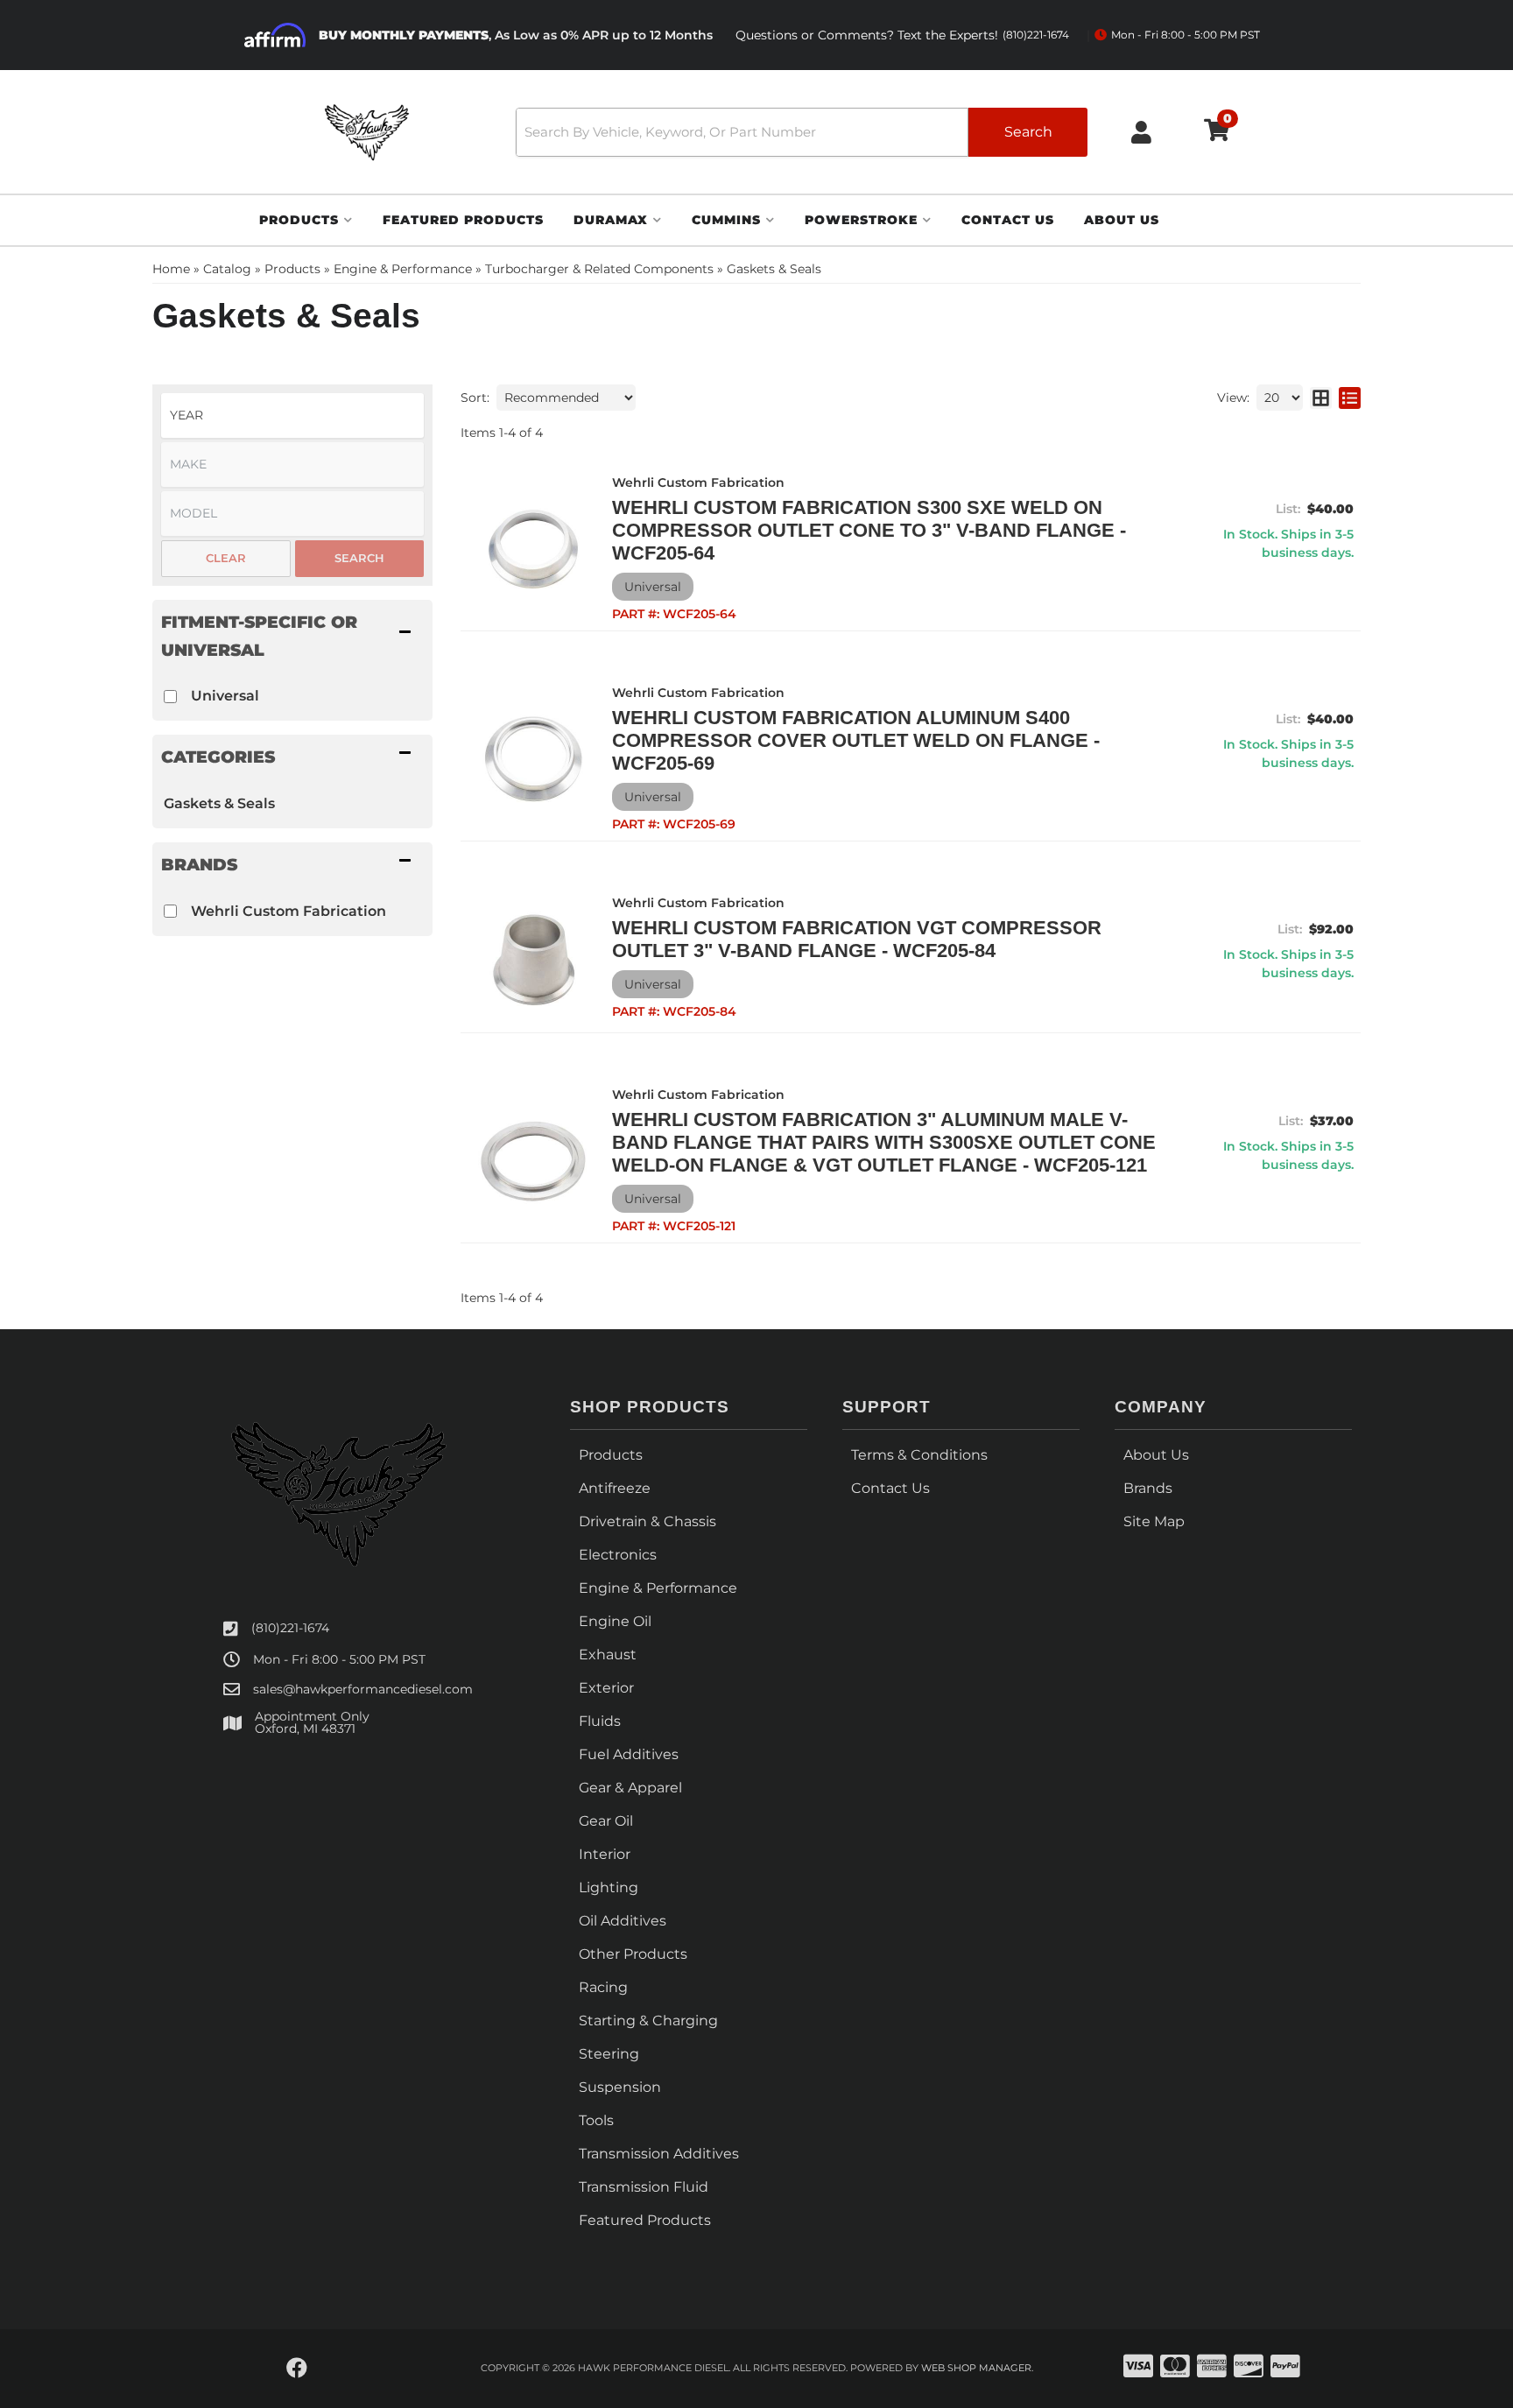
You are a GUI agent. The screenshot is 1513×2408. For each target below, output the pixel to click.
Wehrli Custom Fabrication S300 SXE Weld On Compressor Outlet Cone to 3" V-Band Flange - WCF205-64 (869, 530)
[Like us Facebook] (297, 2369)
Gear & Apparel (630, 1788)
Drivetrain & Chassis (647, 1521)
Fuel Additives (629, 1754)
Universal (225, 696)
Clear (226, 558)
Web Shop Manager (976, 2368)
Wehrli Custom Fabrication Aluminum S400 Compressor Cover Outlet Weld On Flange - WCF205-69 (856, 740)
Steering (609, 2054)
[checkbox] (170, 697)
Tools (596, 2120)
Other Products (633, 1954)
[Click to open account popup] (1141, 132)
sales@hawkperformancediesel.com (363, 1689)
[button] (802, 132)
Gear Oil (606, 1821)
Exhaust (608, 1655)
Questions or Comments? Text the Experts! (902, 35)
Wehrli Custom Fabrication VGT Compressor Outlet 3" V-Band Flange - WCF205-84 (857, 939)
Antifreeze (615, 1488)
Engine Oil (615, 1621)
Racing (603, 1987)
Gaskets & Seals (219, 803)
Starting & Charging (648, 2021)
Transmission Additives (659, 2154)
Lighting (609, 1887)
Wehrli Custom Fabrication (289, 911)
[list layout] (1350, 398)
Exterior (606, 1688)
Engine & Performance (658, 1588)
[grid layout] (1321, 398)
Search (359, 558)
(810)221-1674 (290, 1628)
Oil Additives (623, 1921)
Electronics (618, 1555)
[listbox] (292, 415)
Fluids (600, 1721)
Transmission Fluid (644, 2187)
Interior (605, 1854)
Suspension (620, 2087)
